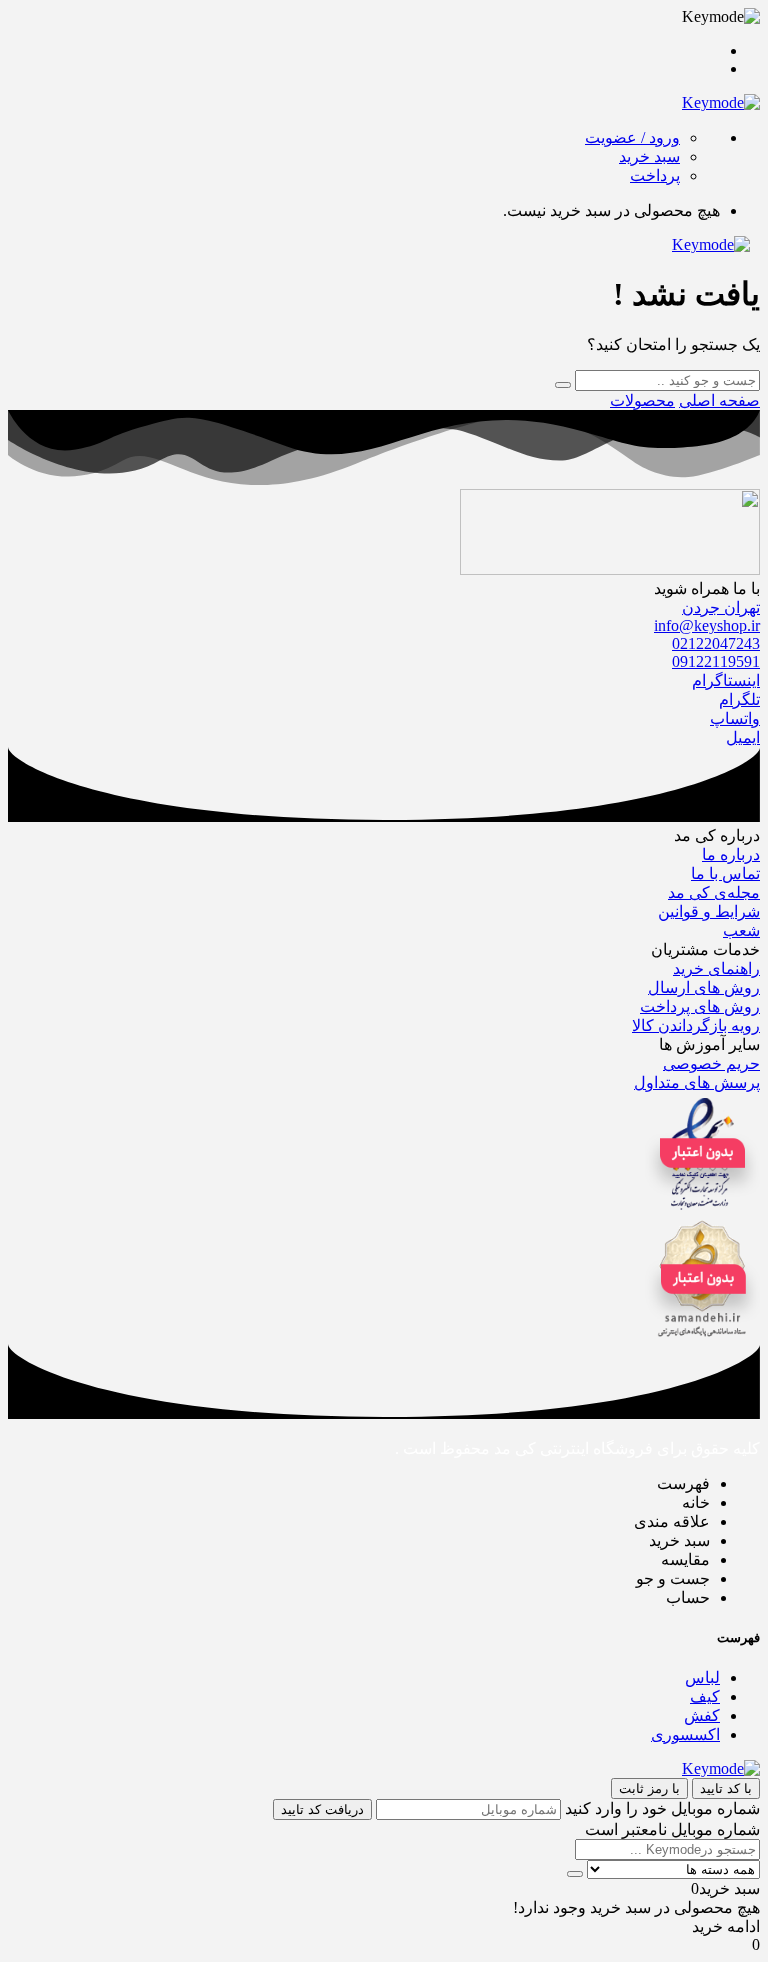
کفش (702, 1715)
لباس (702, 1677)
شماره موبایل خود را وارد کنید (662, 1808)
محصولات (642, 400)
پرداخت (655, 175)
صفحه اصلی (719, 400)
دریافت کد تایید (322, 1809)
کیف (705, 1696)
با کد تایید (726, 1788)
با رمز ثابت (649, 1788)
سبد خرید (649, 156)
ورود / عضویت (632, 137)
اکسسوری (685, 1734)
